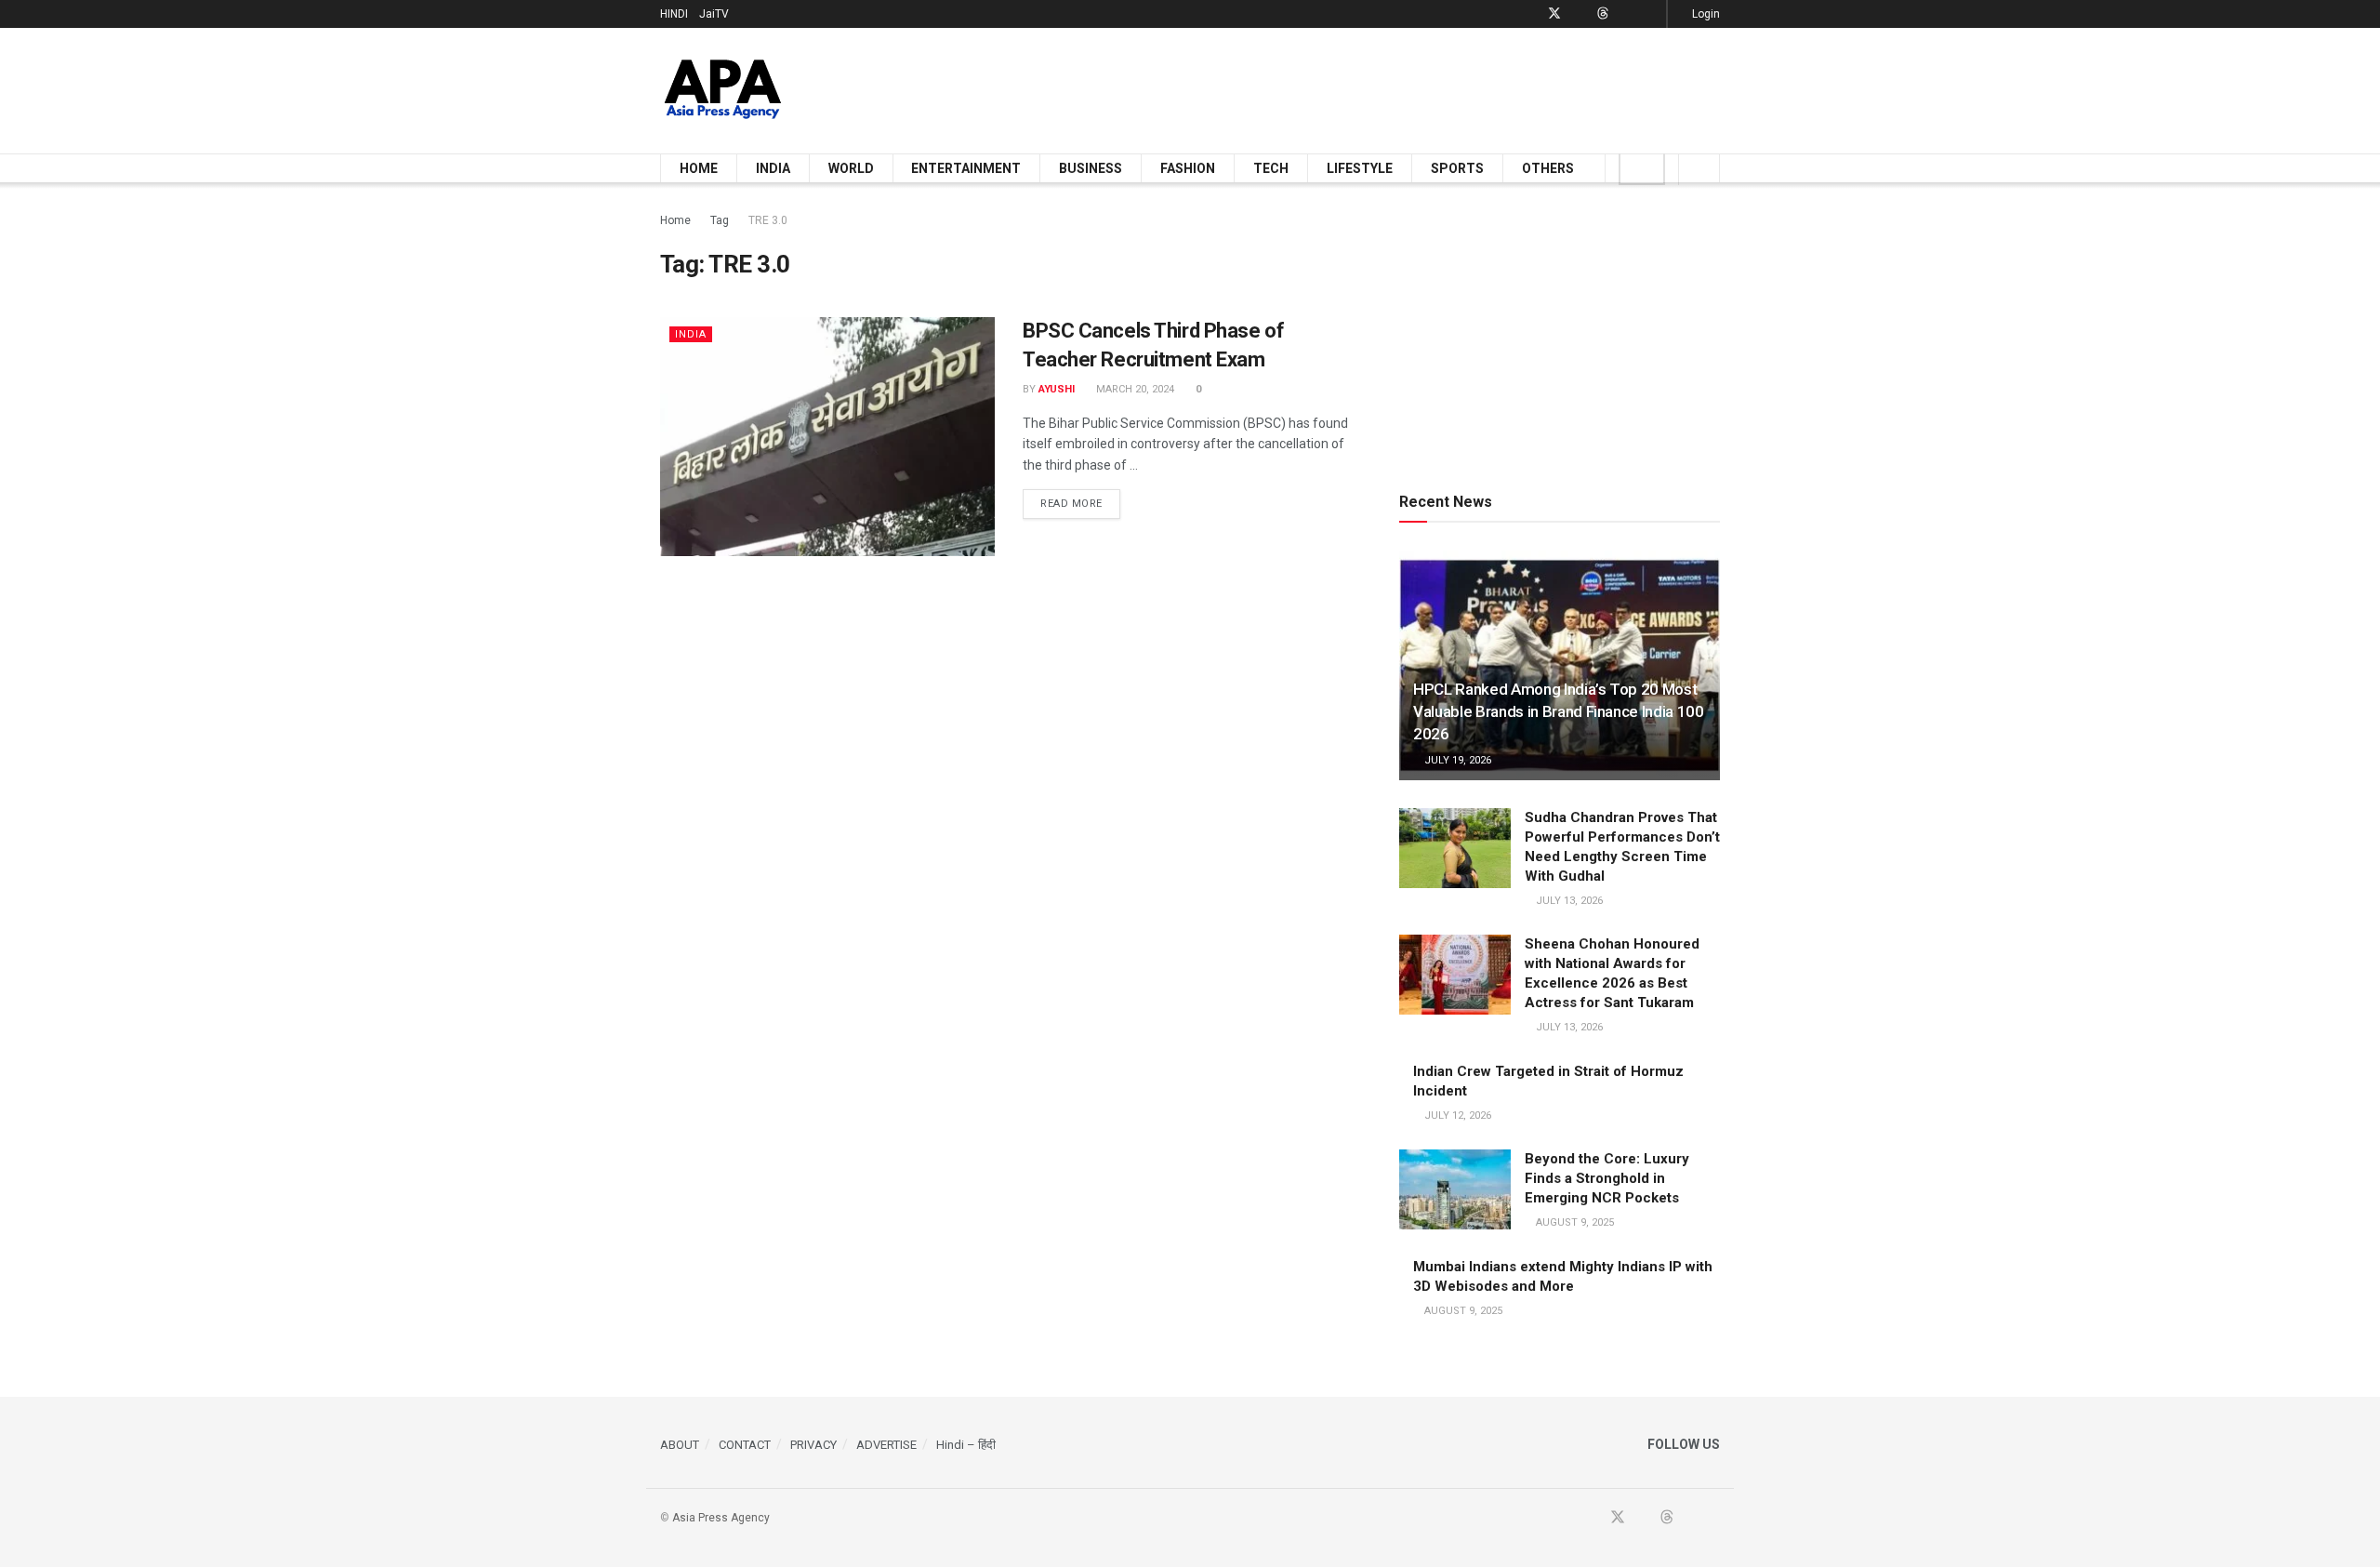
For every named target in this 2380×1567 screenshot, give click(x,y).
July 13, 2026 (1568, 901)
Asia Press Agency (721, 1518)
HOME (699, 168)
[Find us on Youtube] (1579, 14)
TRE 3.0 (768, 220)
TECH (1271, 168)
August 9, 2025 (1573, 1222)
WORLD (851, 168)
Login (1705, 14)
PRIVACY (813, 1445)
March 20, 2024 (1134, 389)
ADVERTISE (886, 1445)
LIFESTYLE (1360, 168)
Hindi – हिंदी (966, 1445)
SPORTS (1457, 168)
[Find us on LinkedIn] (1626, 14)
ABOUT (680, 1445)
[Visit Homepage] (723, 91)
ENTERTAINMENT (966, 168)
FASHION (1188, 168)
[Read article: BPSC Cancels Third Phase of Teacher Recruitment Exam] (827, 437)
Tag (720, 220)
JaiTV (714, 14)
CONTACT (745, 1445)
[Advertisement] (1382, 87)
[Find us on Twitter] (1554, 14)
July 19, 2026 (1456, 760)
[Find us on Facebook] (1530, 14)
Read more (1080, 503)
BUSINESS (1091, 168)
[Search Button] (1699, 168)
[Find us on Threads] (1603, 14)
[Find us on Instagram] (1650, 14)
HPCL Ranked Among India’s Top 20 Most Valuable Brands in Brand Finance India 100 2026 (1559, 711)
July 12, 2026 (1456, 1115)
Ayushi (1057, 389)
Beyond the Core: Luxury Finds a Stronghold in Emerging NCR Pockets (1607, 1178)
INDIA (773, 168)
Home (675, 220)
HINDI (674, 14)
